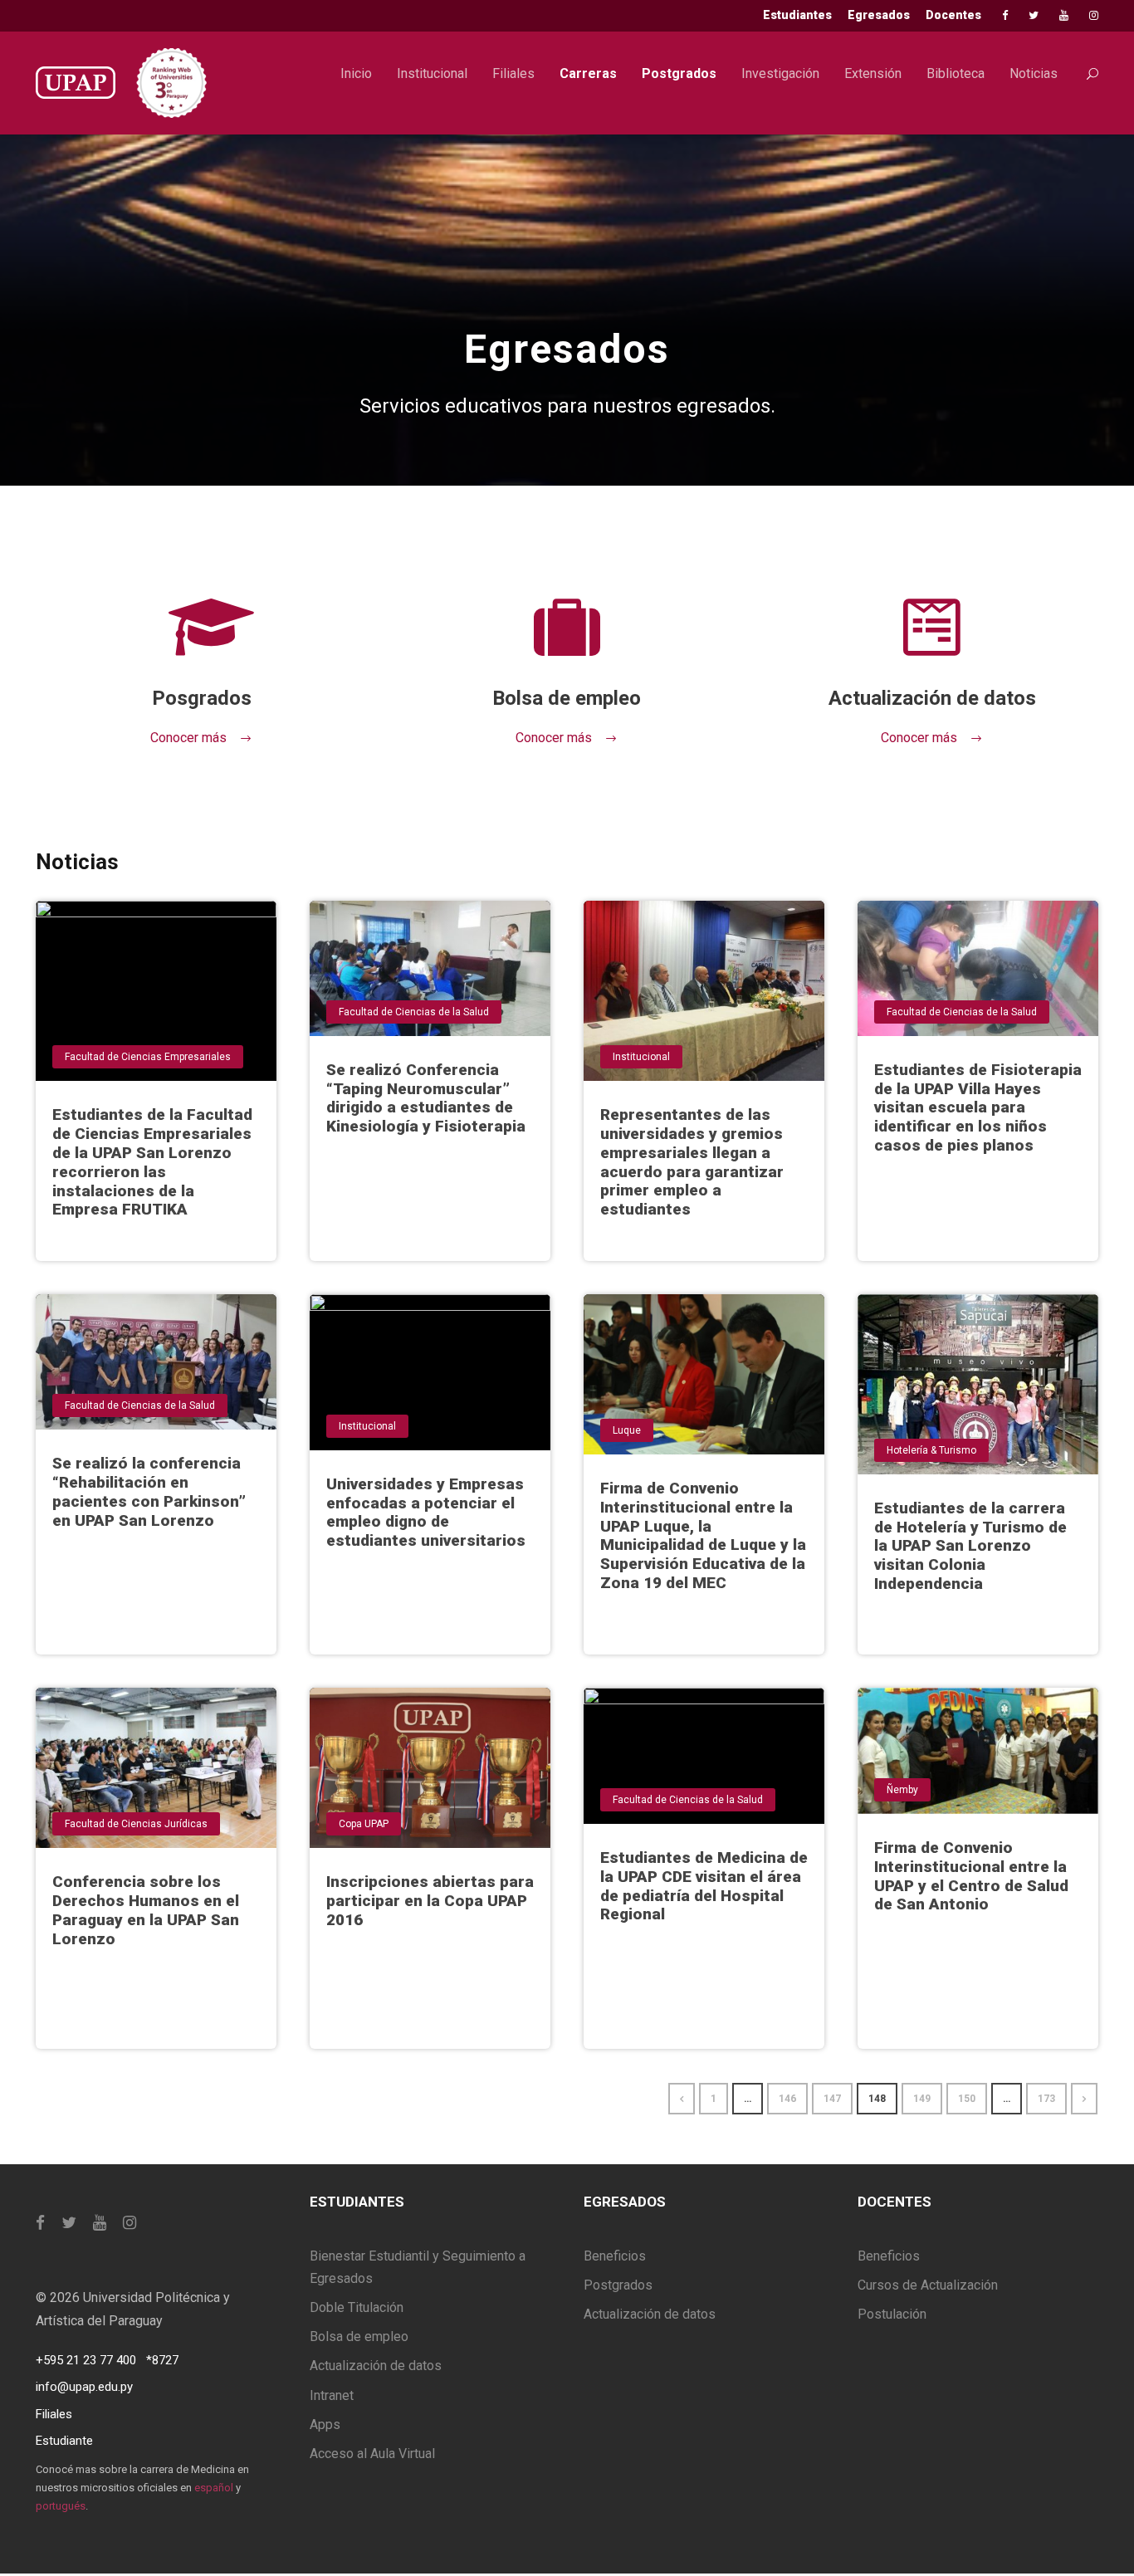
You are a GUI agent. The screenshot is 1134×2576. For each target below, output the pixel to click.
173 (1046, 2099)
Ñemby (902, 1790)
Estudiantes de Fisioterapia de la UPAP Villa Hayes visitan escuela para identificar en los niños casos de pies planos (978, 1107)
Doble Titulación (357, 2307)
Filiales (513, 73)
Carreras (588, 73)
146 (787, 2099)
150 (967, 2099)
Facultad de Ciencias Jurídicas (136, 1824)
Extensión (873, 73)
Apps (325, 2424)
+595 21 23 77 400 (86, 2360)
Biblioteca (956, 73)
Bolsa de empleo (359, 2336)
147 (832, 2099)
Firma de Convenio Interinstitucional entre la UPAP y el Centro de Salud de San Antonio (971, 1876)
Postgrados (679, 73)
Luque (627, 1430)
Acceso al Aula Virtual (372, 2454)
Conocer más (188, 738)
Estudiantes (797, 15)
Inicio (356, 73)
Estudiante (64, 2441)
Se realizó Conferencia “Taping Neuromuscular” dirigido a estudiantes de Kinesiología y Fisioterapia (426, 1098)
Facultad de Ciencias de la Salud (414, 1012)
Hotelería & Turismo (931, 1450)
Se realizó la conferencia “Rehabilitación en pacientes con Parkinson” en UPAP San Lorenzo (149, 1491)
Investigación (780, 73)
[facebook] (1005, 15)
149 (922, 2099)
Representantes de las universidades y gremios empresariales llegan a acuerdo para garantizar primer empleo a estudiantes (692, 1162)
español (214, 2488)
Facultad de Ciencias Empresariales (148, 1057)
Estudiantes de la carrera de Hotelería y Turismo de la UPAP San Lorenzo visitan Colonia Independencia (970, 1546)
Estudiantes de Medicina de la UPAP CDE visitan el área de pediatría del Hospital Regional (704, 1886)
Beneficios (615, 2256)
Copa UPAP (364, 1824)
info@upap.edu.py (84, 2387)
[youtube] (1064, 15)
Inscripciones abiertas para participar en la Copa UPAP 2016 (430, 1901)
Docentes (953, 15)
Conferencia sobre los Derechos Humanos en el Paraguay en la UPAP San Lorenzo (146, 1910)
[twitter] (1034, 15)
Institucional (432, 73)
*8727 (162, 2360)
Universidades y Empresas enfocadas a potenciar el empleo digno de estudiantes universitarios (426, 1512)
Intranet (332, 2395)
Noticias (1034, 73)
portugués (61, 2506)
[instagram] (1094, 15)
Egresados (879, 15)
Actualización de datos (376, 2366)
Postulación (892, 2314)
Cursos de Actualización (928, 2285)
